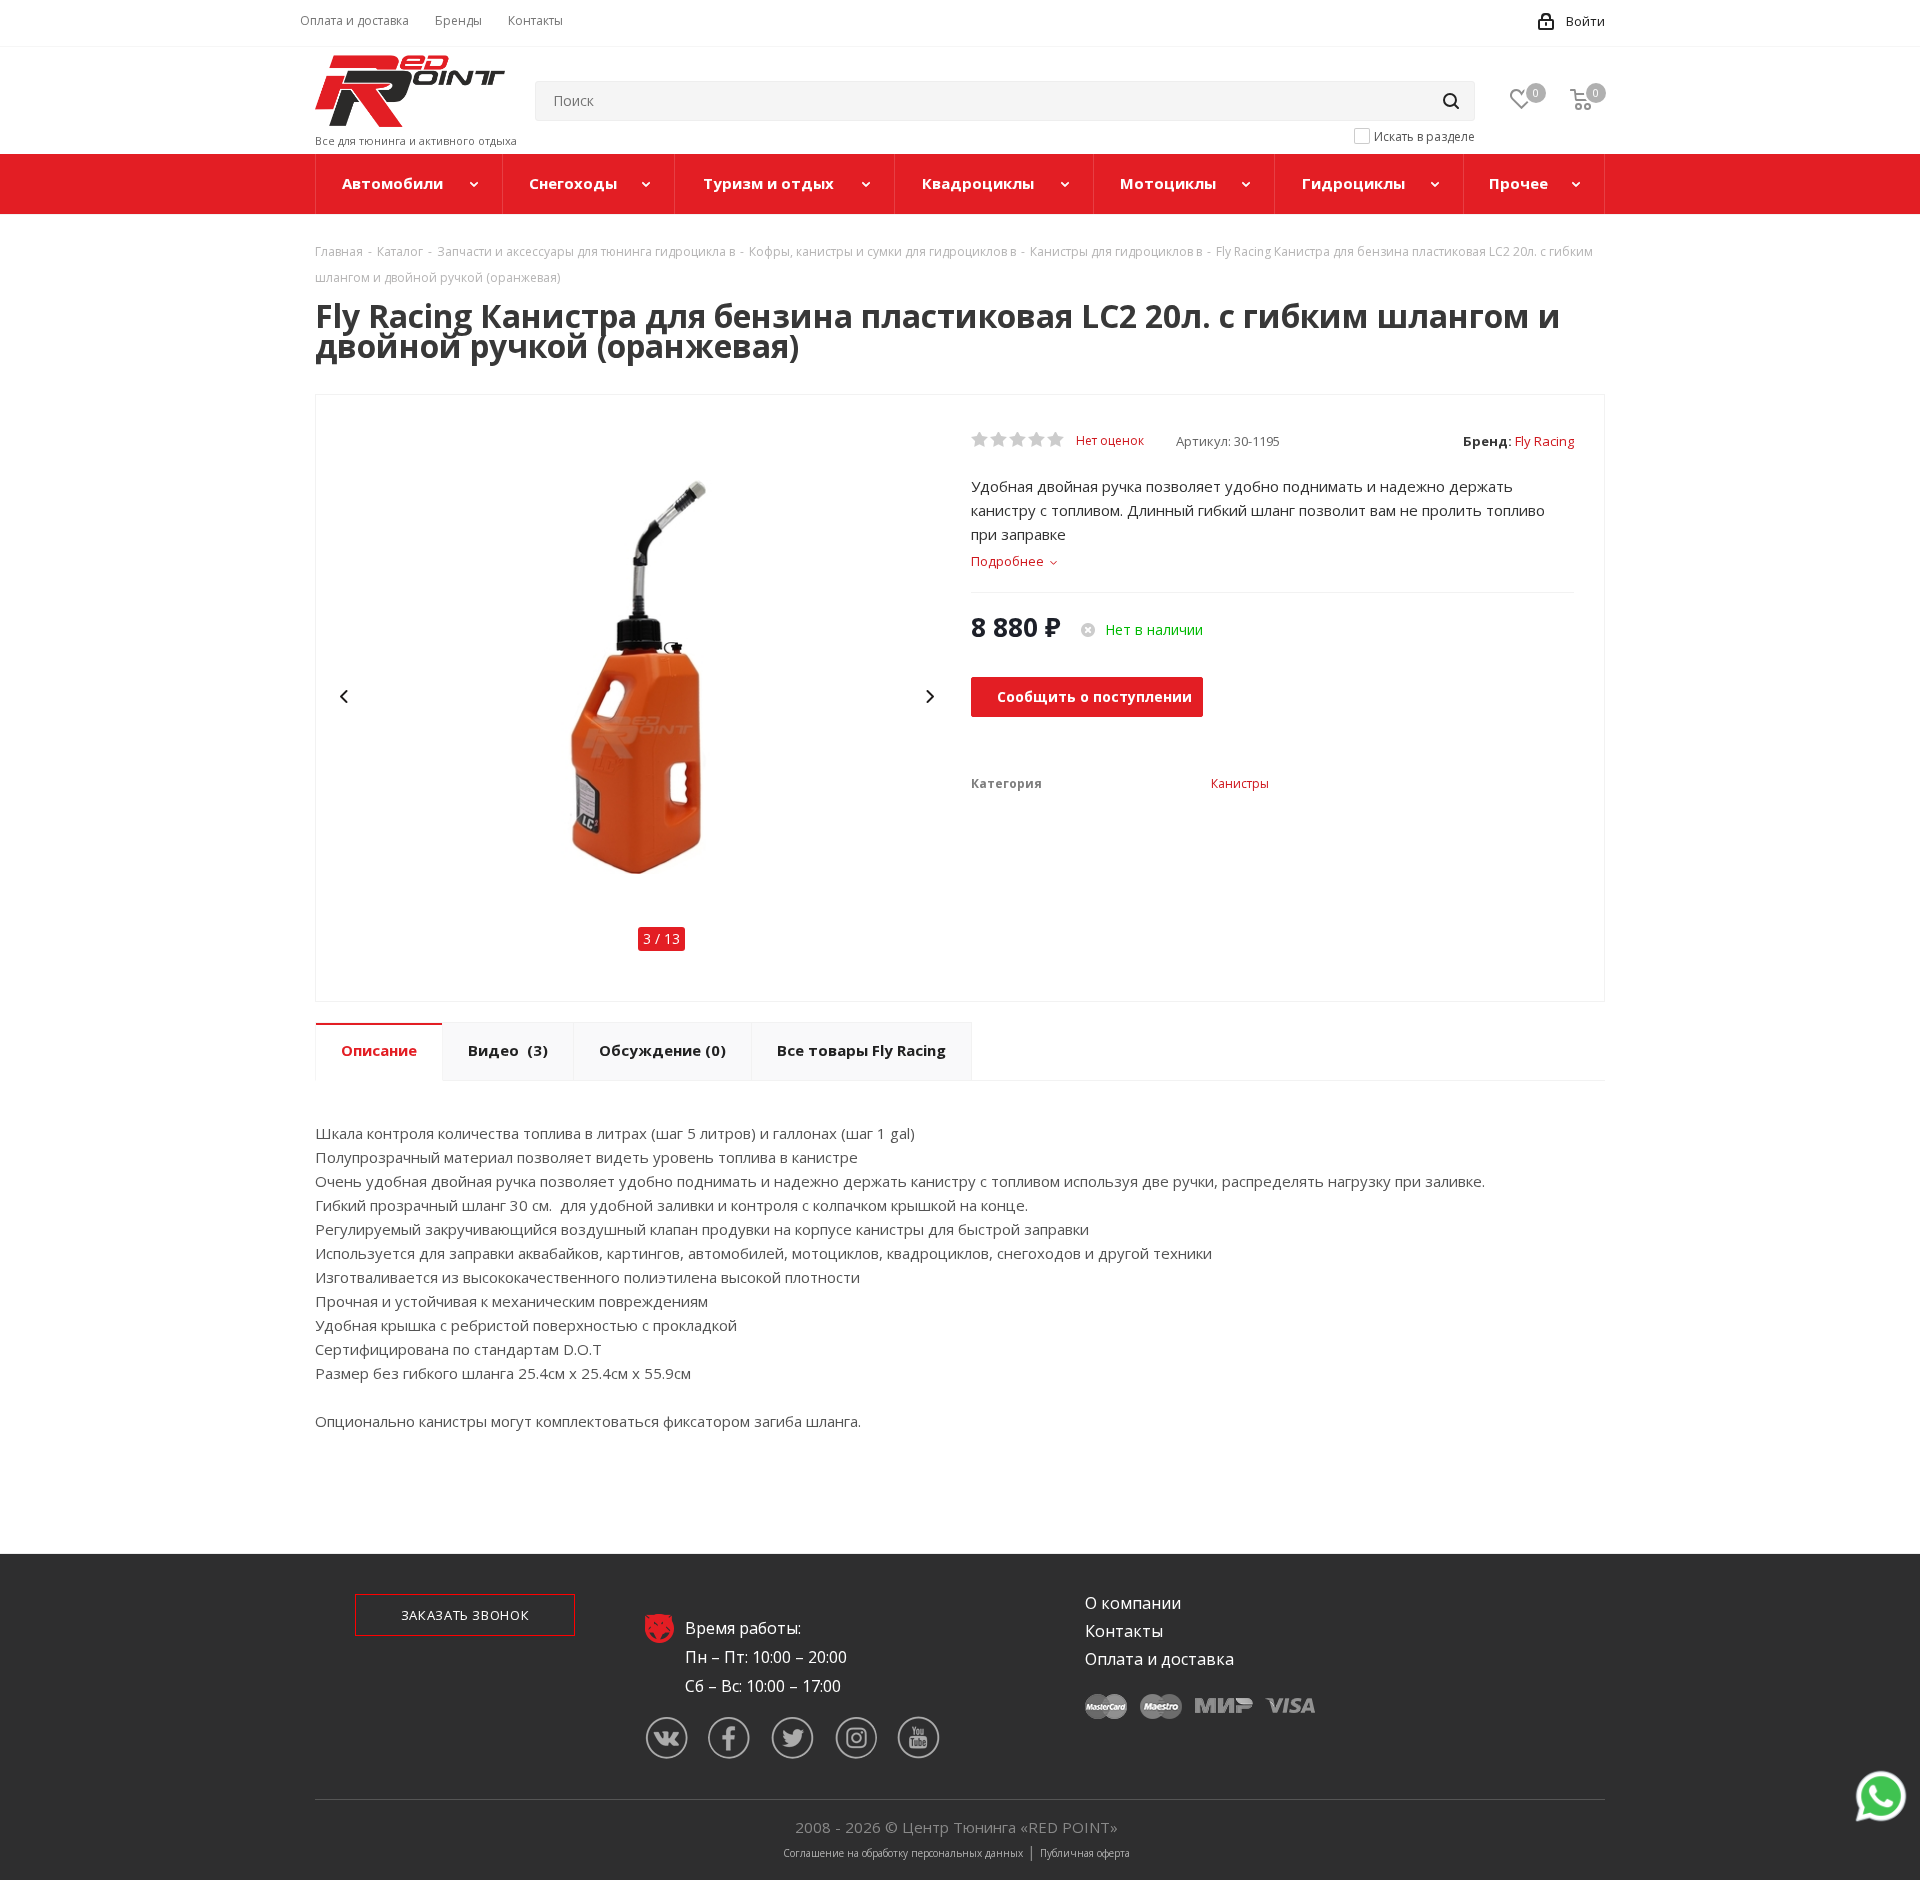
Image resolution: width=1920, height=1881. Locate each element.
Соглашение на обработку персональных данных (903, 1853)
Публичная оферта (1085, 1853)
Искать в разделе (1424, 136)
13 (864, 916)
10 (756, 916)
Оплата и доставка (1159, 1659)
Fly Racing (1544, 441)
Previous (345, 697)
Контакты (1124, 1631)
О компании (1133, 1603)
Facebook (729, 1737)
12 (828, 916)
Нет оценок (1110, 440)
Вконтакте (666, 1737)
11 (792, 916)
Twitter (792, 1737)
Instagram (855, 1737)
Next (930, 697)
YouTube (918, 1737)
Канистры (1240, 783)
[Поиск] (1451, 101)
